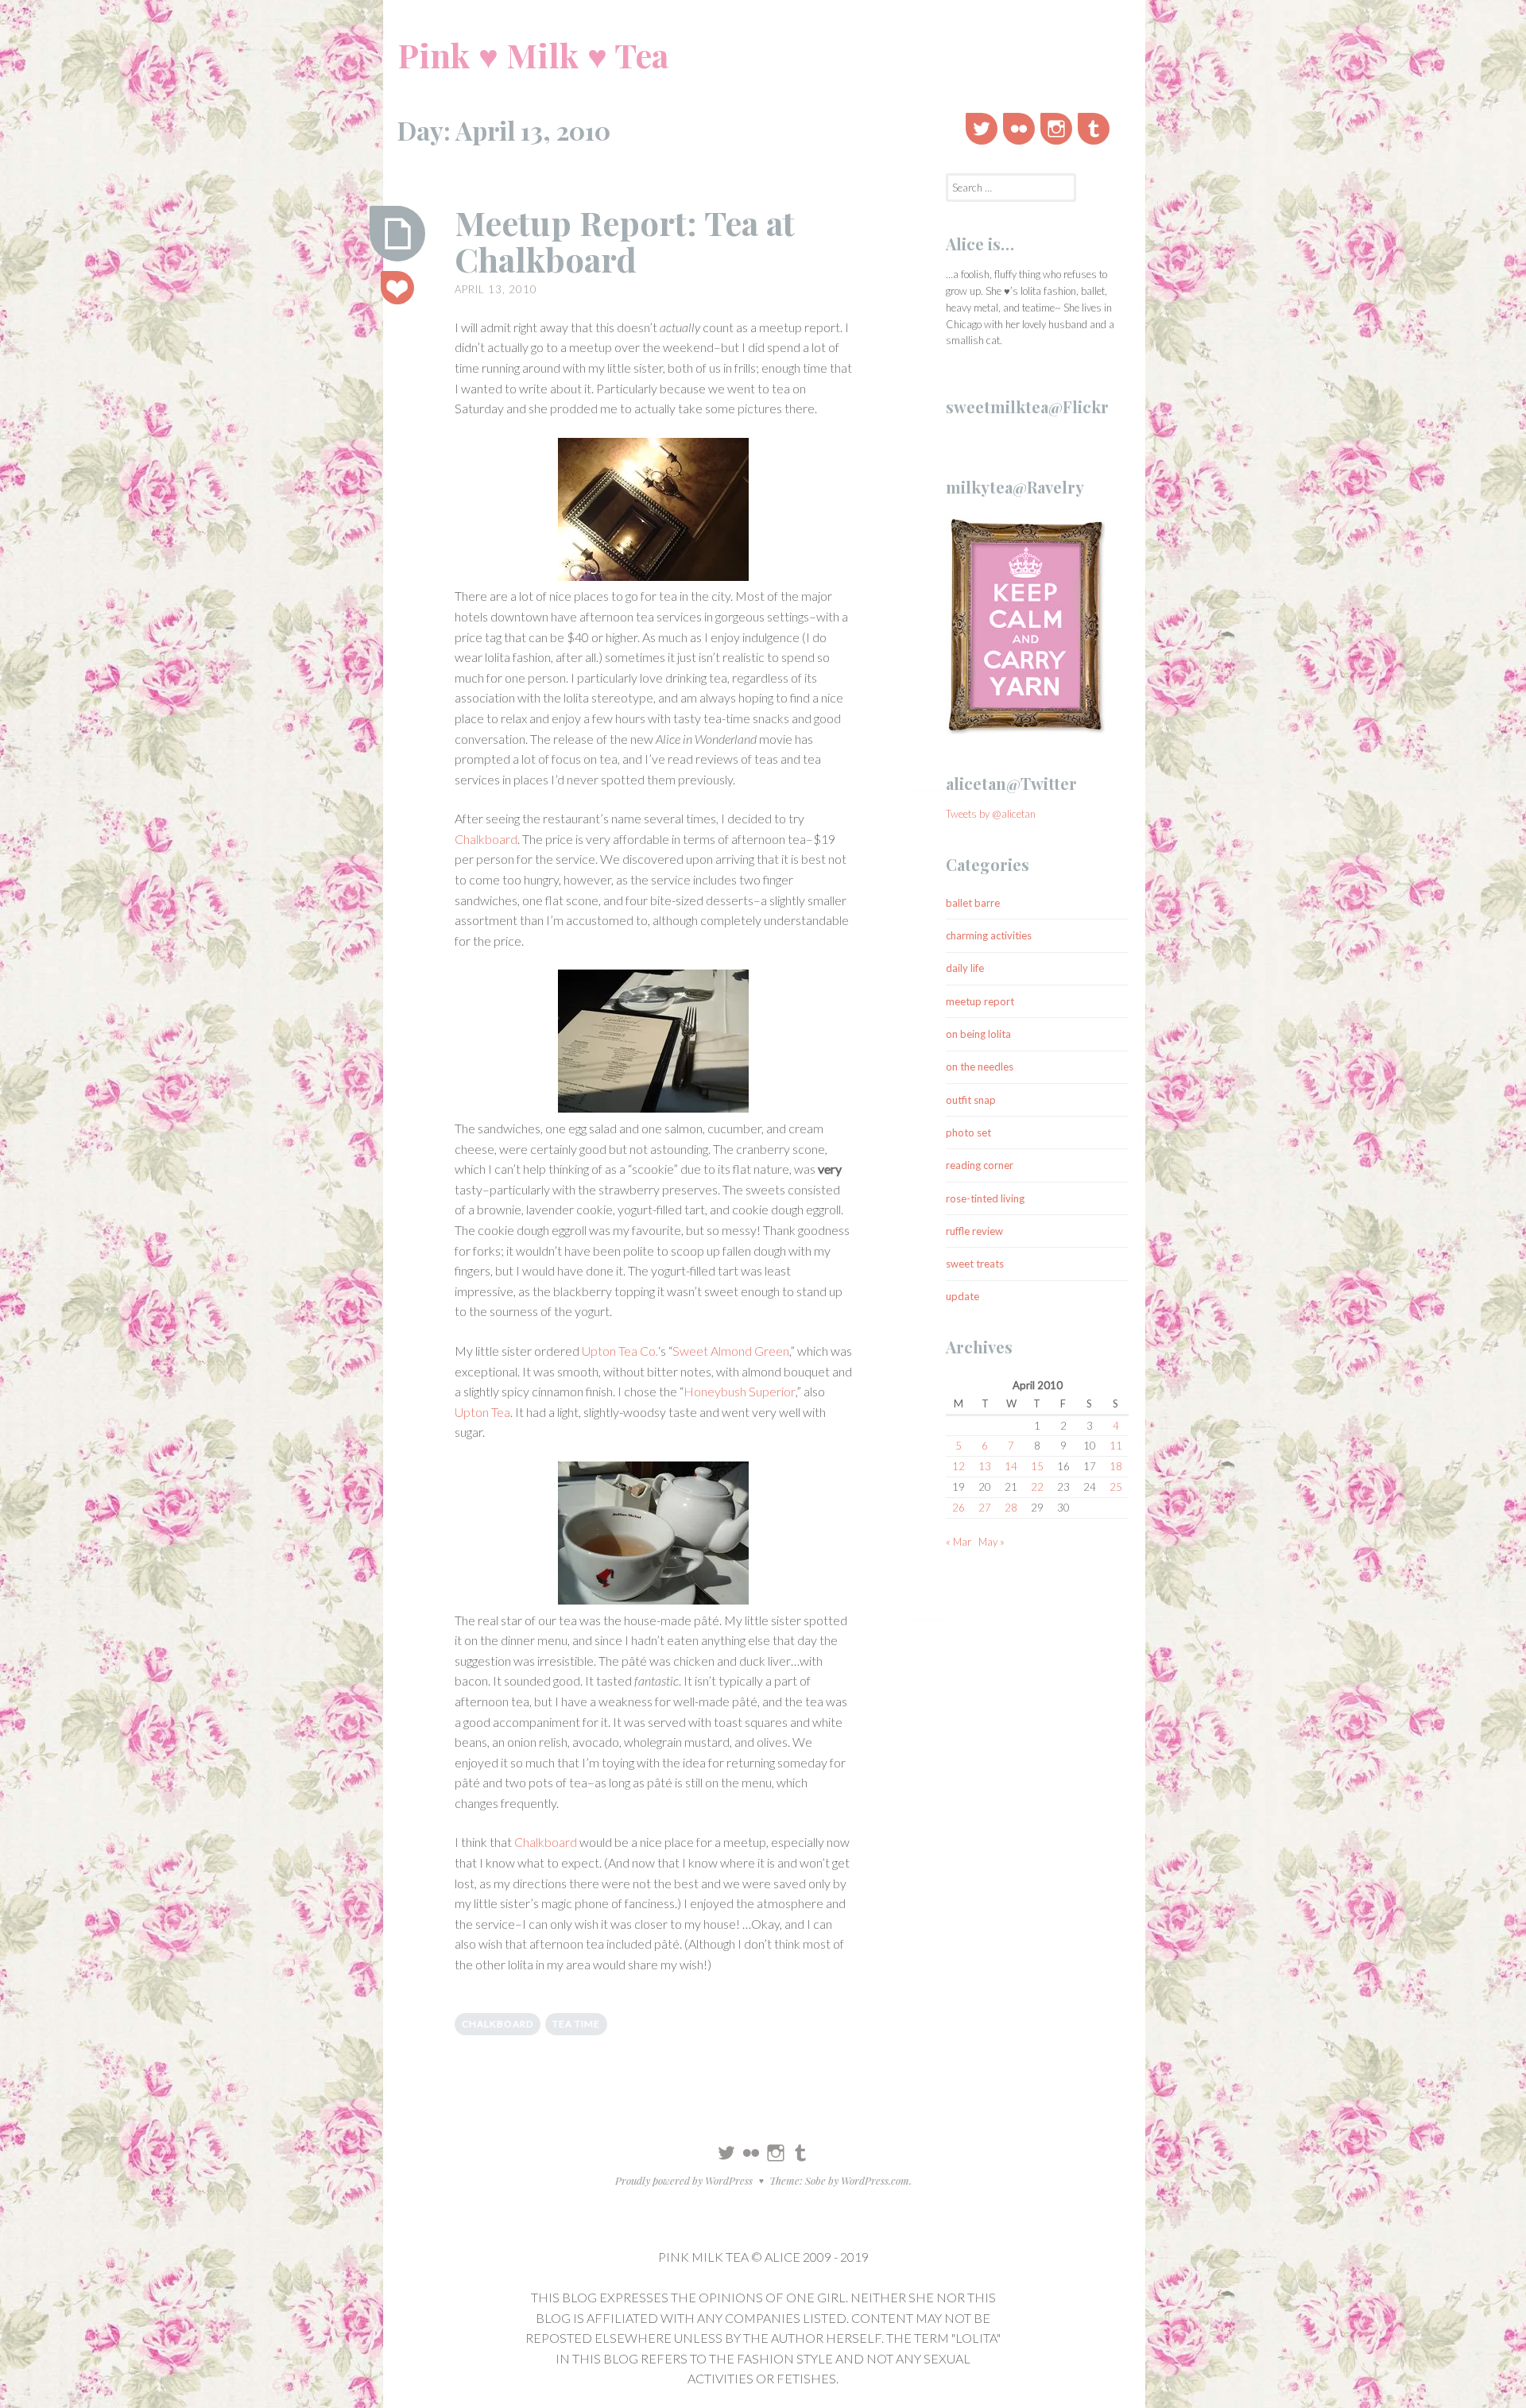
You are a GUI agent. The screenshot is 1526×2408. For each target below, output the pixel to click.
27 (985, 1508)
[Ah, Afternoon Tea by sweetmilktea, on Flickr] (653, 1536)
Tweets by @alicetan (991, 814)
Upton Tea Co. (620, 1351)
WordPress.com (875, 2180)
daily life (965, 968)
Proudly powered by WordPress (684, 2180)
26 (959, 1508)
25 (1116, 1487)
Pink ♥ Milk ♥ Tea (533, 55)
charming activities (989, 935)
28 (1011, 1508)
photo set (968, 1132)
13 (985, 1466)
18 (1116, 1466)
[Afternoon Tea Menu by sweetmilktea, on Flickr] (653, 1044)
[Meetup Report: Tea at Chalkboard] (397, 234)
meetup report (980, 1001)
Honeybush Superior (740, 1391)
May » (992, 1542)
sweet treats (975, 1264)
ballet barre (973, 903)
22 (1037, 1487)
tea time (576, 2024)
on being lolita (978, 1034)
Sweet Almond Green (731, 1351)
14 (1011, 1466)
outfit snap (971, 1100)
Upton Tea (482, 1412)
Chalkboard (486, 839)
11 (1116, 1446)
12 (959, 1466)
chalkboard (498, 2024)
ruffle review (974, 1231)
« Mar (959, 1542)
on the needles (980, 1067)
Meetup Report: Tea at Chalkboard (625, 241)
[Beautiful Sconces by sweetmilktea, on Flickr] (653, 512)
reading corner (980, 1165)
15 (1037, 1466)
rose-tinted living (985, 1198)
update (962, 1296)
